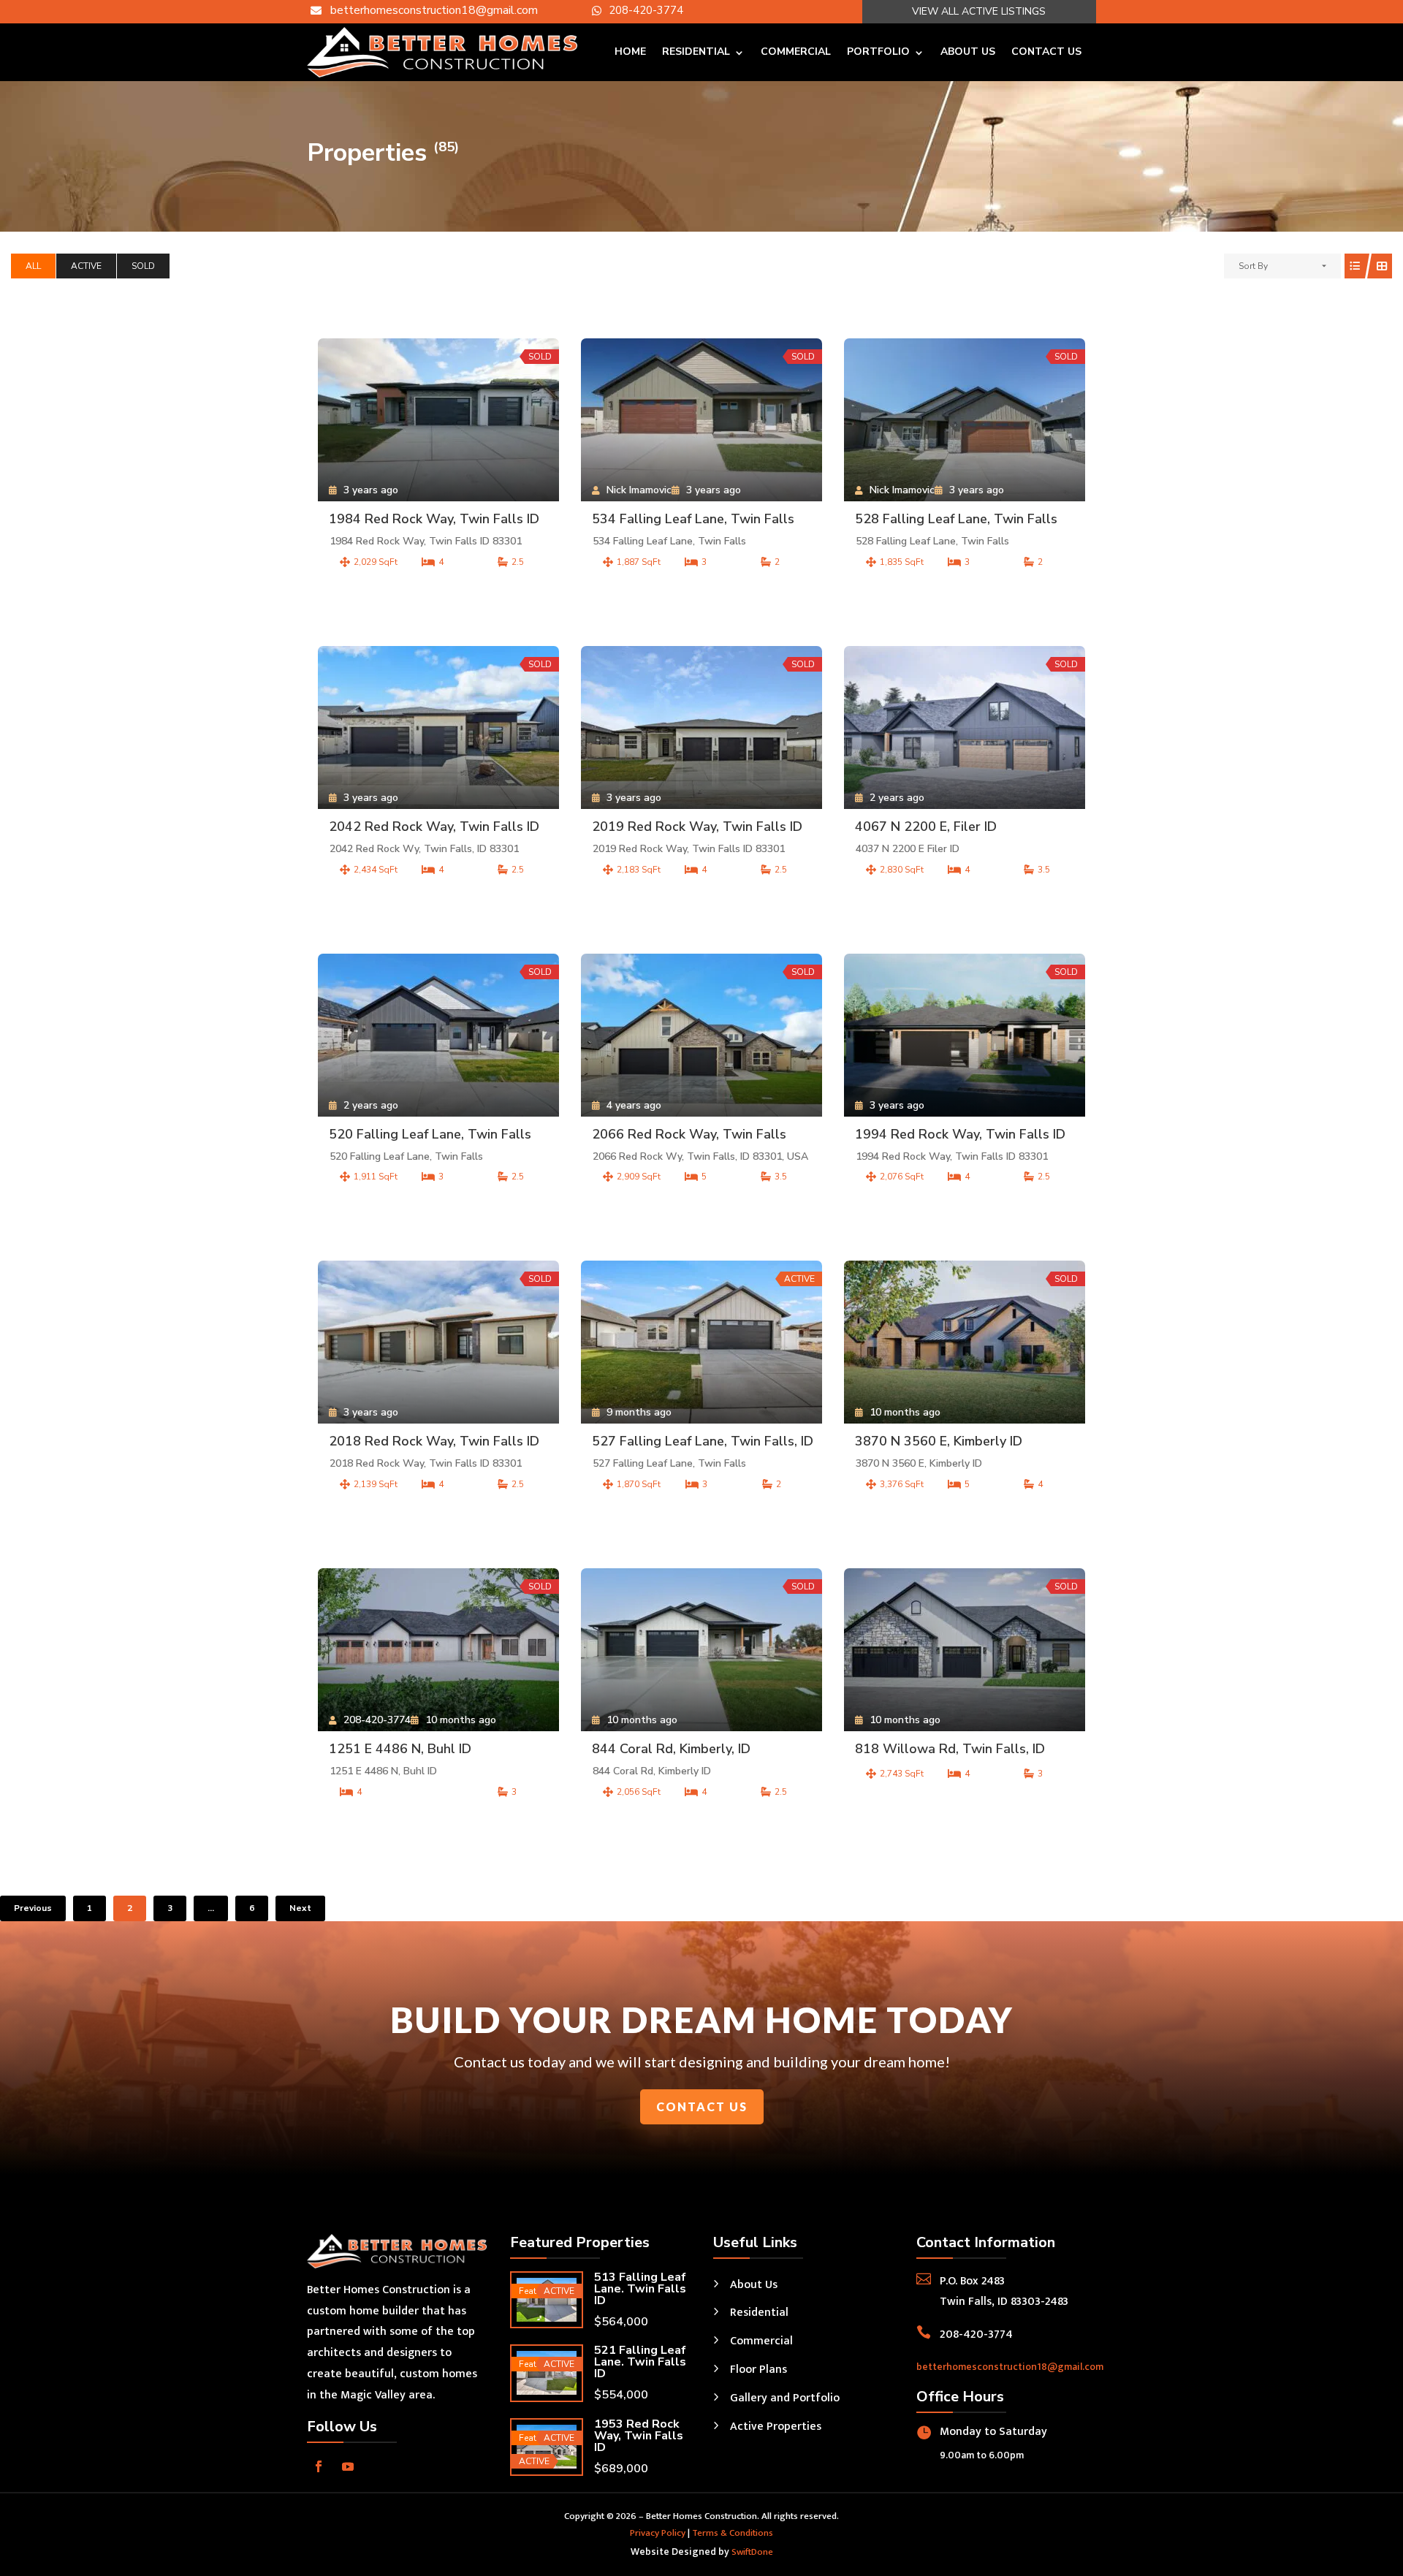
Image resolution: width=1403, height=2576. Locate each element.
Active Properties (776, 2427)
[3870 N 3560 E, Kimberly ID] (965, 1342)
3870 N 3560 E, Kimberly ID (939, 1441)
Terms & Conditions (733, 2533)
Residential (696, 52)
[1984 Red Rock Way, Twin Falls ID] (438, 420)
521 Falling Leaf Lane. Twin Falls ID (640, 2362)
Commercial (796, 52)
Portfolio (878, 52)
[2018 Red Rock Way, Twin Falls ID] (438, 1342)
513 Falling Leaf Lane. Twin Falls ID (640, 2289)
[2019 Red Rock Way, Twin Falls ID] (701, 727)
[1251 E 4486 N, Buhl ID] (438, 1650)
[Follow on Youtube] (348, 2466)
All (33, 266)
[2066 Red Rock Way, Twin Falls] (701, 1035)
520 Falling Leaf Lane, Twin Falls (430, 1134)
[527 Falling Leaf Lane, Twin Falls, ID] (701, 1342)
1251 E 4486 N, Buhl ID (400, 1749)
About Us (968, 52)
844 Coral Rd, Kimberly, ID (671, 1749)
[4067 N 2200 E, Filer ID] (965, 727)
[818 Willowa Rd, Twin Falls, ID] (965, 1650)
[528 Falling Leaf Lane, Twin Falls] (965, 420)
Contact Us (1046, 52)
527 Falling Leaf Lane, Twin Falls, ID (703, 1441)
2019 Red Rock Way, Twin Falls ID (697, 827)
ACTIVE (86, 266)
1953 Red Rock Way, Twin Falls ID (639, 2436)
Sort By (1253, 266)
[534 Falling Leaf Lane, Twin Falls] (701, 420)
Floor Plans (758, 2370)
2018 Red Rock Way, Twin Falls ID (434, 1441)
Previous (33, 1908)
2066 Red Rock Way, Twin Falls (689, 1134)
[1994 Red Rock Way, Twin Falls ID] (965, 1035)
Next (300, 1908)
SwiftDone (752, 2552)
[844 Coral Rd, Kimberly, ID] (701, 1650)
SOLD (143, 266)
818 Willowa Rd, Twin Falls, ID (950, 1749)
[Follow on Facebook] (319, 2466)
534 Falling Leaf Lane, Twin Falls (693, 519)
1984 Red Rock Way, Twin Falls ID (434, 519)
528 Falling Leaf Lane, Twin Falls (956, 519)
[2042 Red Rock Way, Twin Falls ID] (438, 727)
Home (630, 52)
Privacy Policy (658, 2533)
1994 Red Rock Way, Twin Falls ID (960, 1134)
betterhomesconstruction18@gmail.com (1010, 2367)
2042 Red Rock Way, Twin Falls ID (434, 827)
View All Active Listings (979, 11)
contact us (702, 2106)
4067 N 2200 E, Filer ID (926, 827)
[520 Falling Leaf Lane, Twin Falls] (438, 1035)
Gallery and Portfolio (785, 2398)
